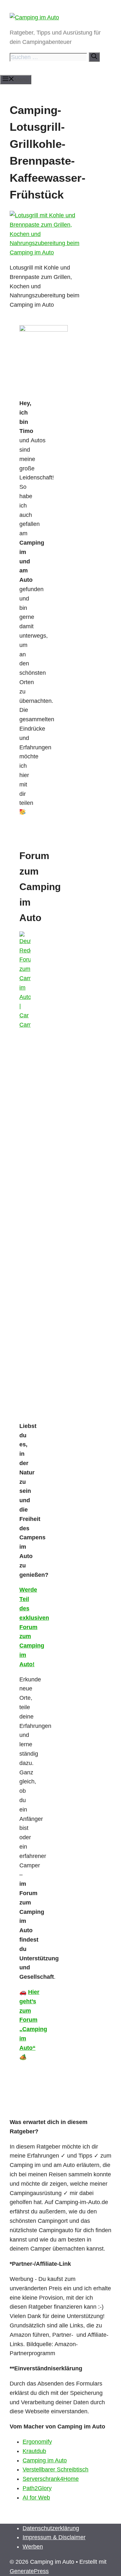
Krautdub (34, 2451)
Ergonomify (37, 2442)
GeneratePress (29, 2571)
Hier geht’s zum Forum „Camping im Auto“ (33, 2020)
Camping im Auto (45, 2460)
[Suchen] (94, 57)
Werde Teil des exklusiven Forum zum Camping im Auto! (34, 1627)
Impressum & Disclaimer (54, 2537)
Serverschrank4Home (51, 2479)
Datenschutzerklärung (51, 2528)
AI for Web (36, 2498)
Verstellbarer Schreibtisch (55, 2469)
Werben (33, 2547)
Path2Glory (37, 2488)
